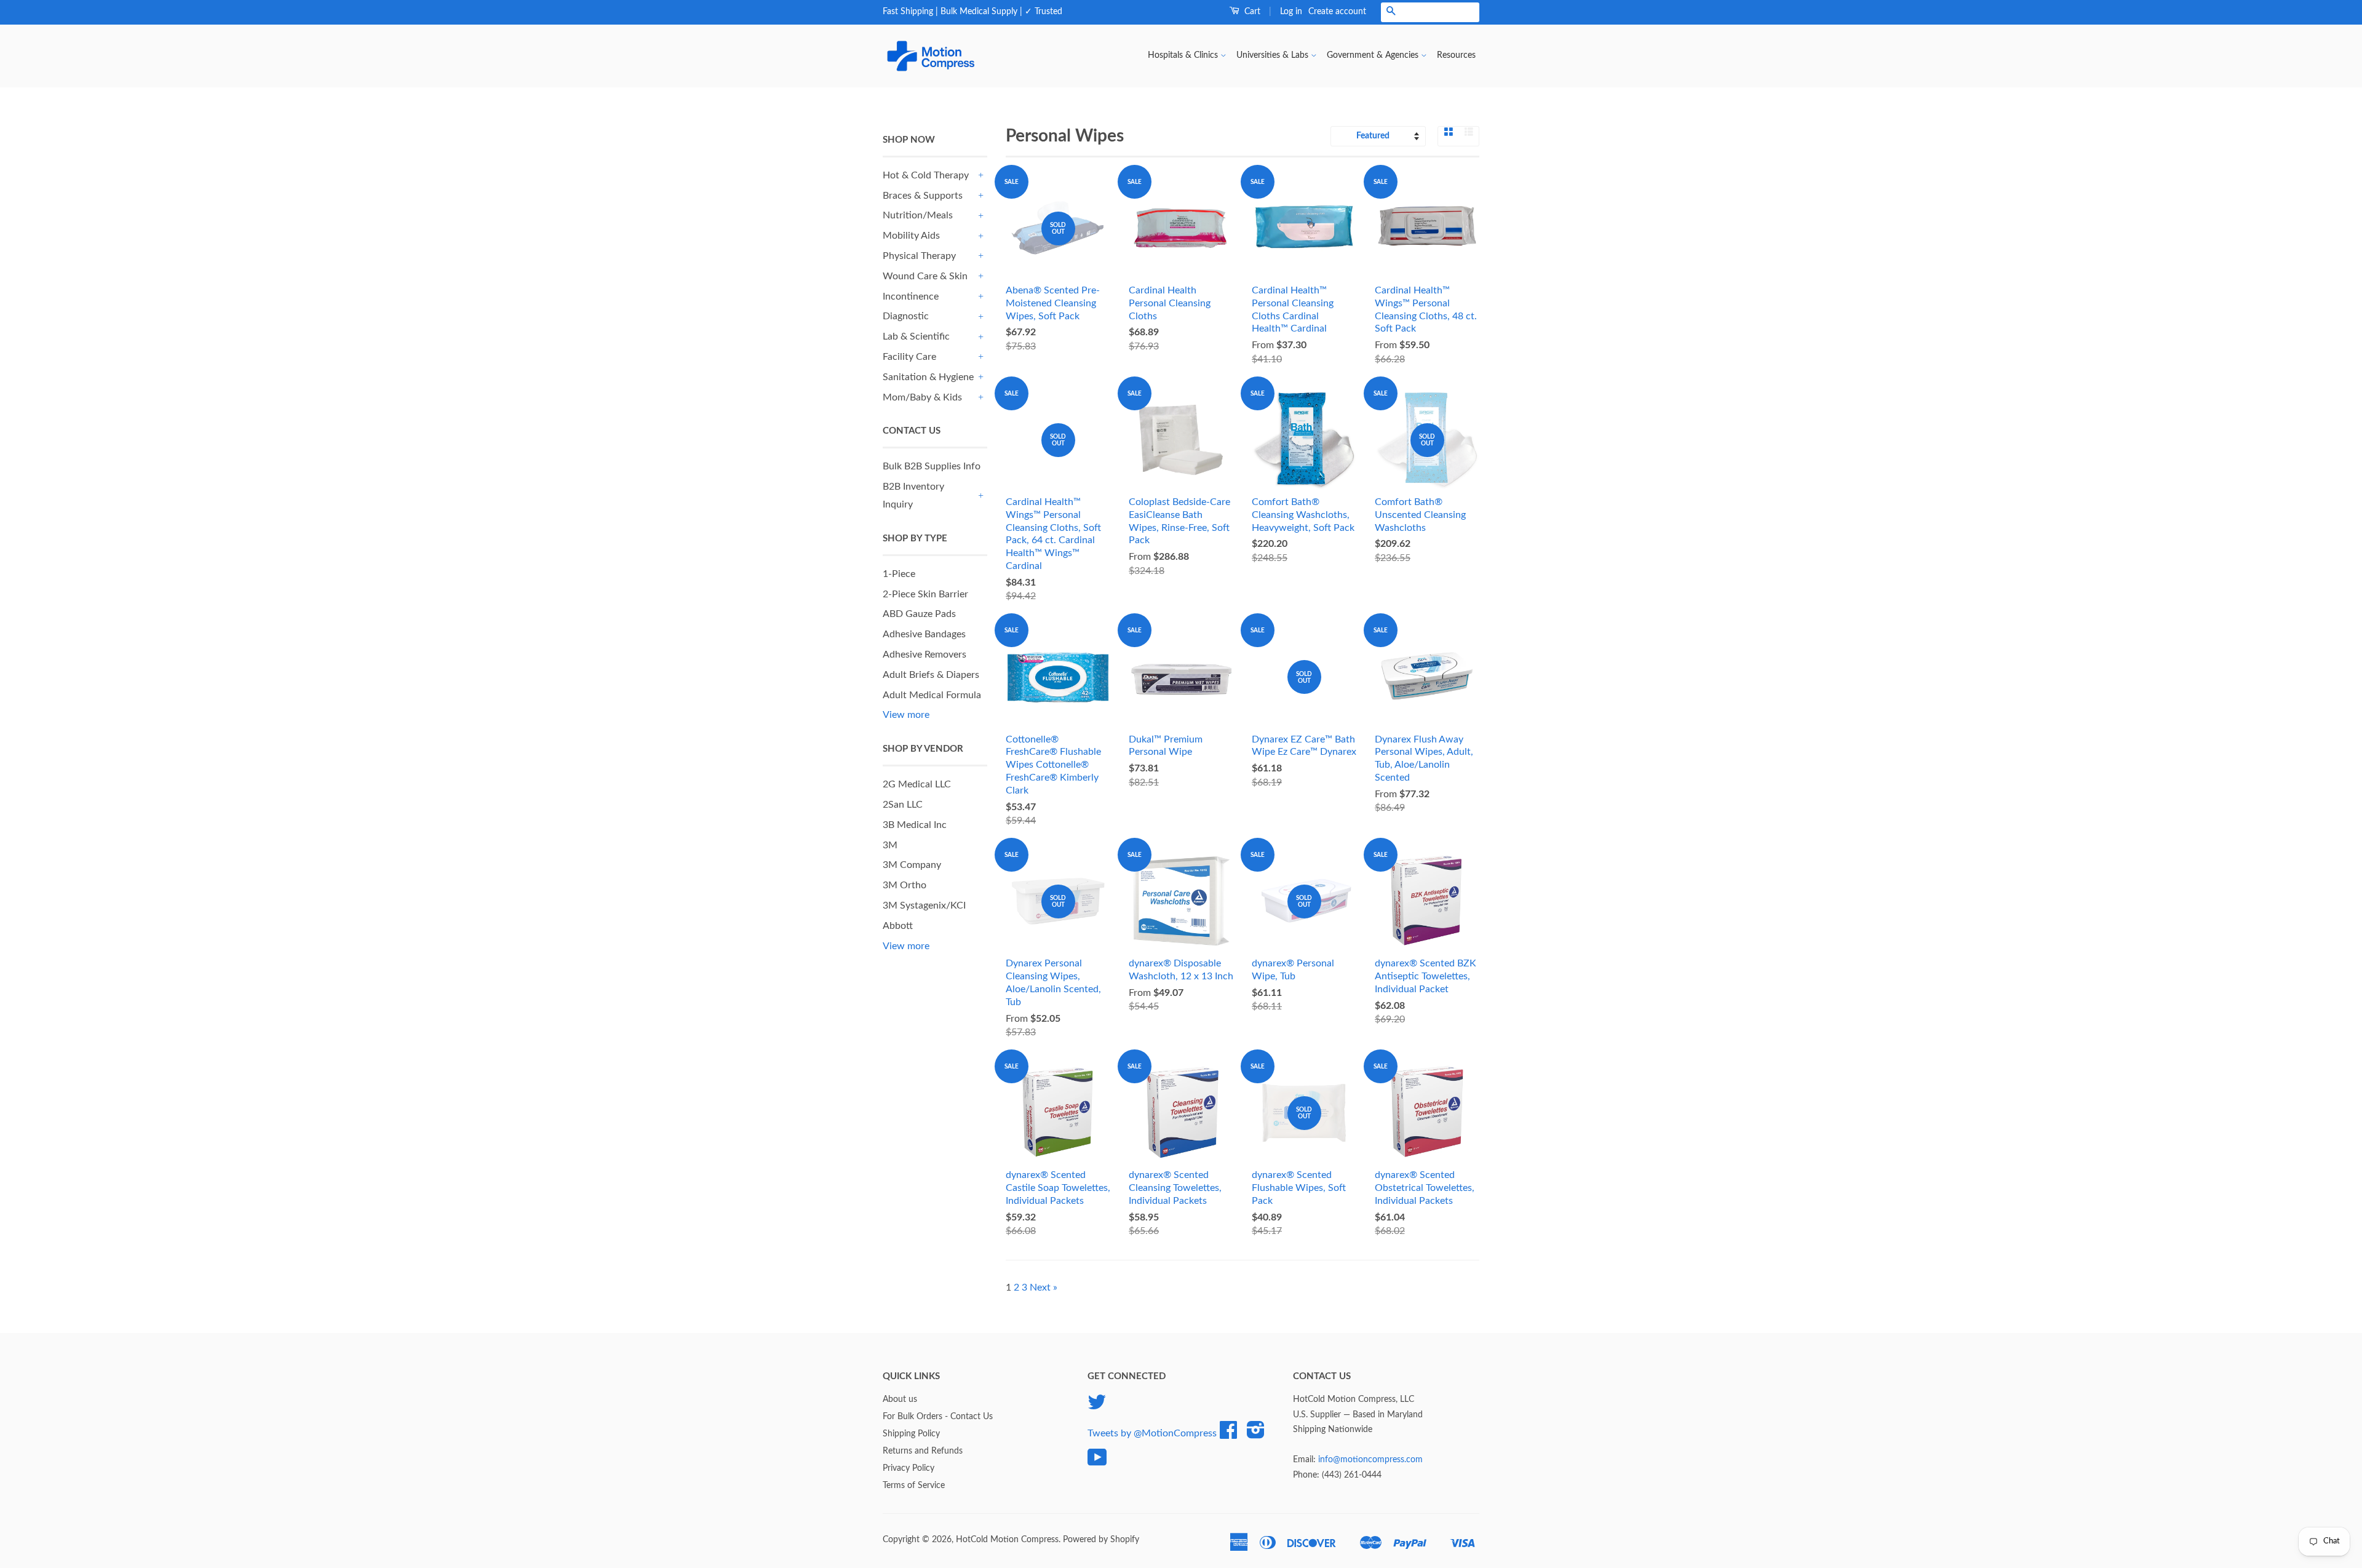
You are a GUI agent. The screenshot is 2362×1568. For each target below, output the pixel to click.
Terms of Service (914, 1486)
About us (900, 1399)
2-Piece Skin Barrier (925, 594)
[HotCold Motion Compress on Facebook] (1228, 1435)
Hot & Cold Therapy (926, 175)
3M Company (912, 865)
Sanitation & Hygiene (928, 377)
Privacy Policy (909, 1468)
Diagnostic (906, 316)
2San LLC (903, 805)
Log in (1291, 12)
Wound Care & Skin (925, 276)
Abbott (898, 926)
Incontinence (911, 296)
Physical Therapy (919, 256)
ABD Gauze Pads (919, 614)
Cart (1251, 12)
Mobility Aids (911, 236)
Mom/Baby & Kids (922, 397)
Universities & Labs (1274, 55)
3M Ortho (905, 885)
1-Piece (899, 574)
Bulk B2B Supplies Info (932, 466)
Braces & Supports (923, 196)
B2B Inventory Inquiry (913, 495)
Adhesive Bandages (924, 634)
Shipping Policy (911, 1434)
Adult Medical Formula (932, 695)
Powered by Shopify (1101, 1540)
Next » (1044, 1287)
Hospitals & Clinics (1184, 55)
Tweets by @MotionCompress (1152, 1433)
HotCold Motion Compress (1007, 1540)
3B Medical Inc (915, 825)
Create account (1337, 12)
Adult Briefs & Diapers (931, 675)
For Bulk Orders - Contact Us (938, 1417)
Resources (1456, 55)
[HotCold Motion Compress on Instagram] (1256, 1435)
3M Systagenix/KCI (924, 905)
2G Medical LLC (917, 784)
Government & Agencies (1374, 55)
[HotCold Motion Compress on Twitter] (1097, 1407)
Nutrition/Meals (918, 215)
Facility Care (909, 357)
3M (890, 845)
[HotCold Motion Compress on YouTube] (1097, 1462)
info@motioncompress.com (1370, 1460)
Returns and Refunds (923, 1451)
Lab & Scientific (916, 336)
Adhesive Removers (925, 655)
